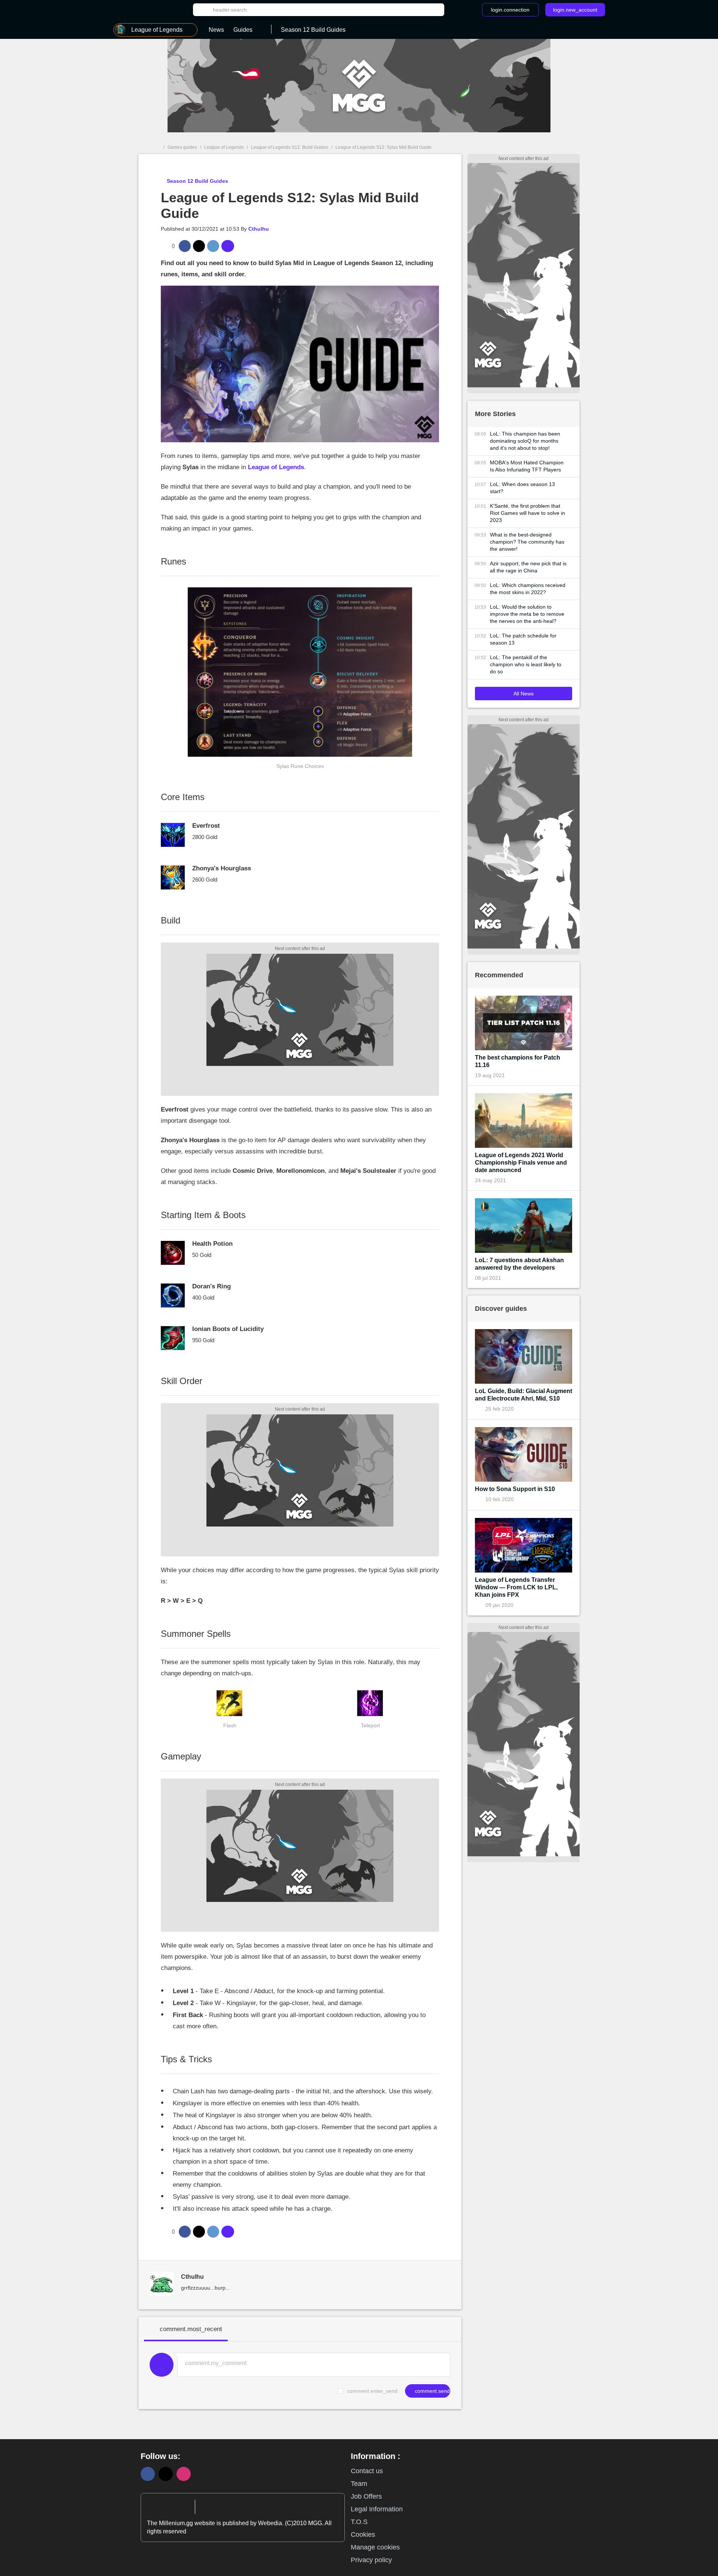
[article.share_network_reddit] (213, 246)
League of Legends (224, 147)
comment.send (432, 2391)
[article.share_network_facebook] (185, 246)
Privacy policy (371, 2560)
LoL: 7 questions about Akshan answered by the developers (519, 1264)
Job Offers (366, 2496)
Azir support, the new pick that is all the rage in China (528, 567)
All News (524, 694)
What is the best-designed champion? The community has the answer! (527, 542)
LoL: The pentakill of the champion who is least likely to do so (526, 664)
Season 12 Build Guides (197, 181)
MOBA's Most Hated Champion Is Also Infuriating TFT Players (527, 466)
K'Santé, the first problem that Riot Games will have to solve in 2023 (527, 513)
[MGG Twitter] (166, 2474)
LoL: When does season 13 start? (522, 488)
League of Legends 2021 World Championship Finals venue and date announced (521, 1163)
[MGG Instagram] (184, 2474)
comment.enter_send (372, 2391)
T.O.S (359, 2522)
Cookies (363, 2534)
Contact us (367, 2471)
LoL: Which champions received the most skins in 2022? (528, 589)
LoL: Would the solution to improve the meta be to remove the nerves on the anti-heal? (527, 614)
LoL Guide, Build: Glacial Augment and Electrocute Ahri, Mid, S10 (524, 1395)
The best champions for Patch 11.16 (518, 1061)
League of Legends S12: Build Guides (290, 147)
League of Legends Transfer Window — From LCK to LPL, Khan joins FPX (516, 1587)
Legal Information (377, 2509)
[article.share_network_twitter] (199, 246)
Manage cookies (375, 2547)
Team (359, 2484)
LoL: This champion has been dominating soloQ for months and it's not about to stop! (525, 441)
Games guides (182, 147)
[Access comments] (228, 246)
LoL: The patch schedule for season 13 (523, 639)
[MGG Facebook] (148, 2474)
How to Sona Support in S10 (515, 1489)
